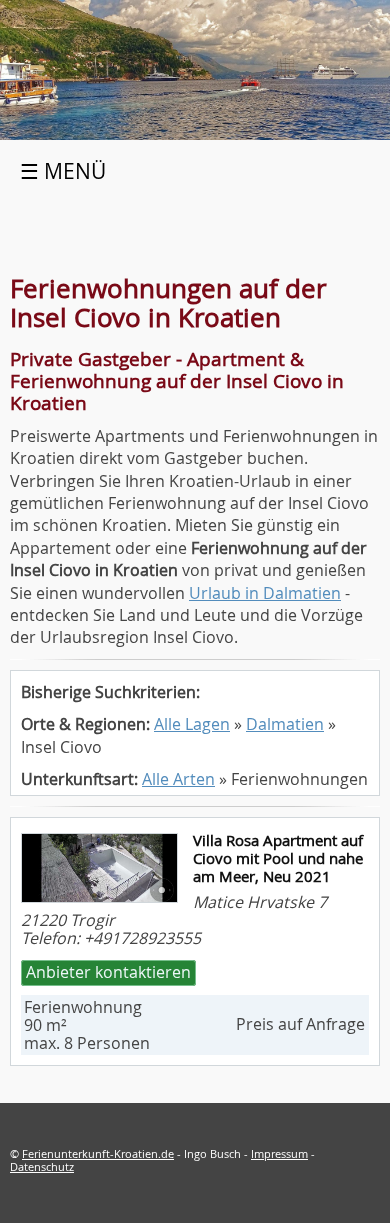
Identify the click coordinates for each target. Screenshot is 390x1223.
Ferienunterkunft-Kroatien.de (98, 1153)
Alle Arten (178, 779)
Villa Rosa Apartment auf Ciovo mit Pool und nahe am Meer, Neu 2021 (278, 858)
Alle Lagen (192, 724)
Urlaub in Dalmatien (265, 593)
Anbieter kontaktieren (108, 972)
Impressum (279, 1153)
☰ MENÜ (63, 171)
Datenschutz (42, 1166)
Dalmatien (285, 724)
